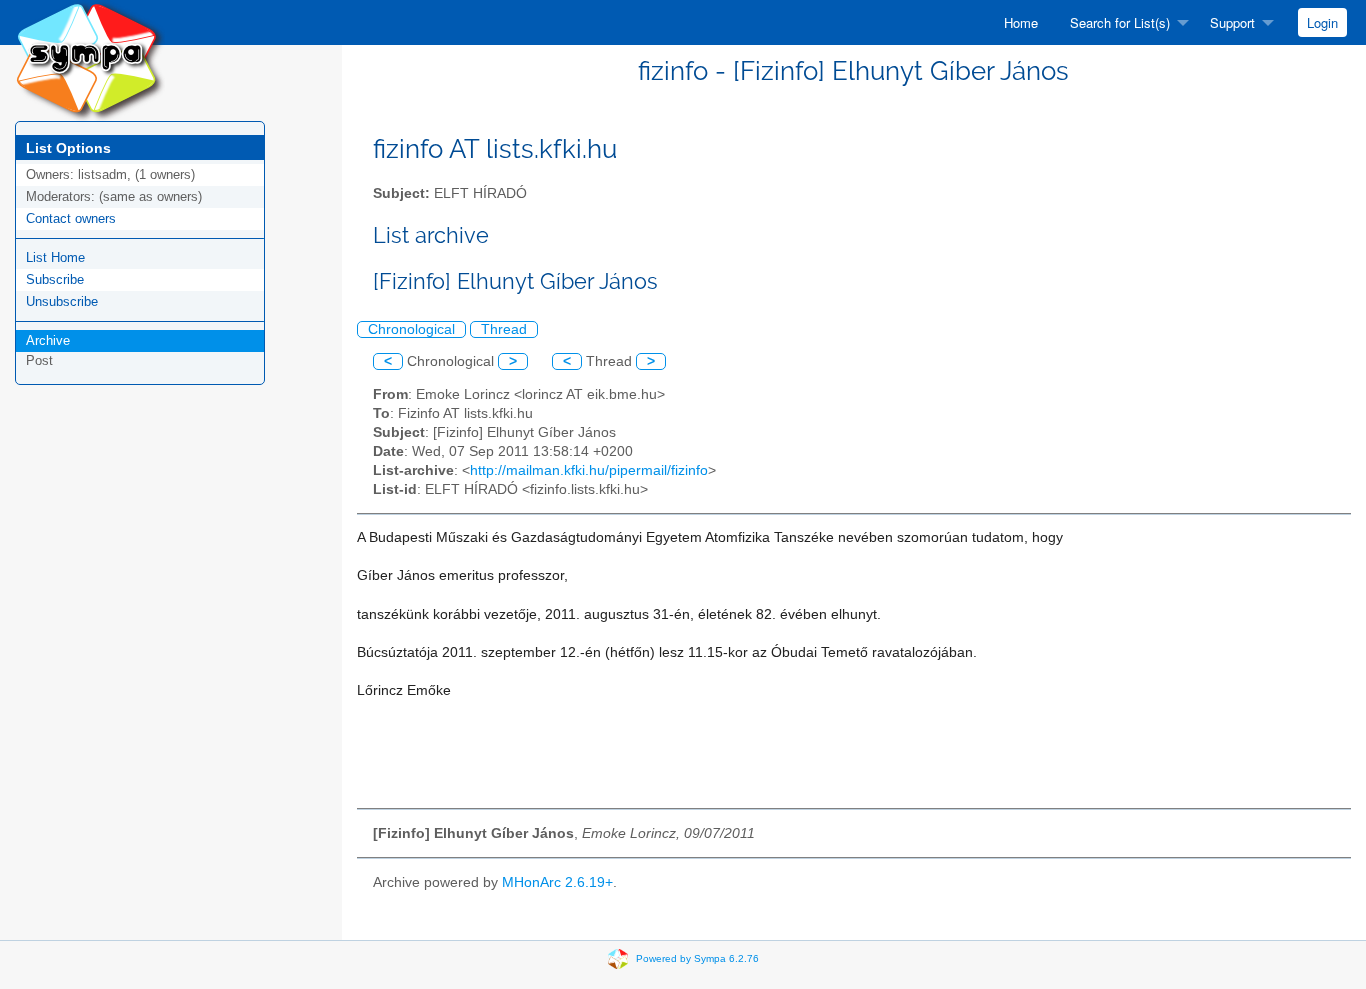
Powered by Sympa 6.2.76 (697, 957)
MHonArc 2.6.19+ (557, 882)
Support (1232, 22)
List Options (68, 148)
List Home (55, 257)
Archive (48, 340)
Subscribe (55, 279)
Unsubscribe (62, 301)
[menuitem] (1021, 22)
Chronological (411, 329)
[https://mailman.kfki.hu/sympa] (90, 59)
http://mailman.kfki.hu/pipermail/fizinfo (589, 470)
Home (1021, 22)
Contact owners (71, 218)
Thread (504, 329)
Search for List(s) (1120, 22)
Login (1322, 22)
